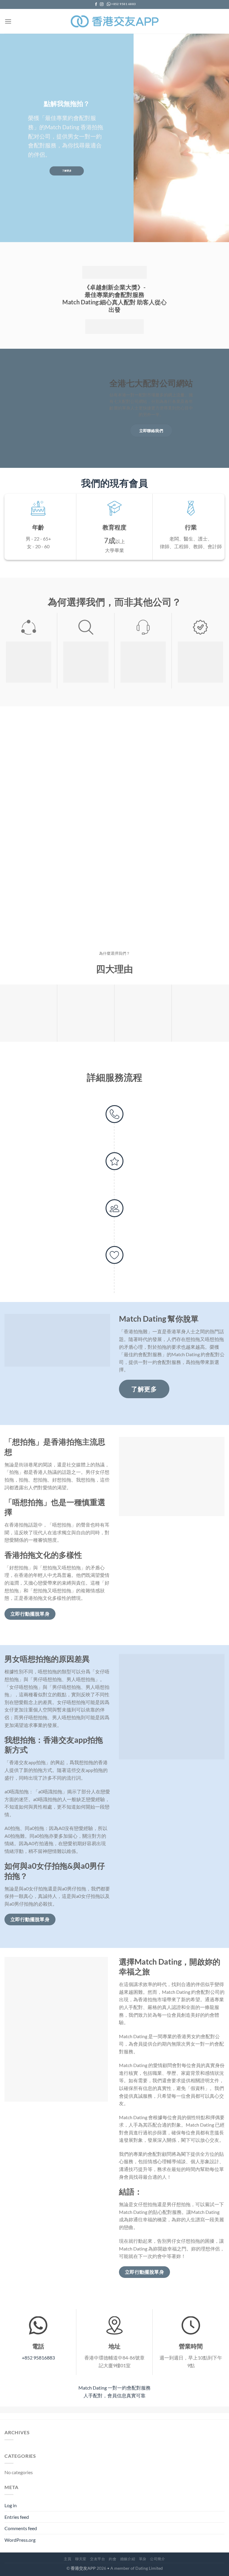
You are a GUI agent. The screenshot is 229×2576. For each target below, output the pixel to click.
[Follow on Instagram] (102, 4)
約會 (113, 2559)
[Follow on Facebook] (96, 4)
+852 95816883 (38, 2358)
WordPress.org (20, 2540)
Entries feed (17, 2517)
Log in (11, 2505)
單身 (143, 2559)
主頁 (68, 2559)
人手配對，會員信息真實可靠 (114, 2395)
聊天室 (81, 2559)
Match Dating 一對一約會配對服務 (114, 2388)
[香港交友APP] (115, 21)
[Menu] (8, 21)
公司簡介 (157, 2559)
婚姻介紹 (128, 2559)
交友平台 (98, 2559)
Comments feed (21, 2528)
